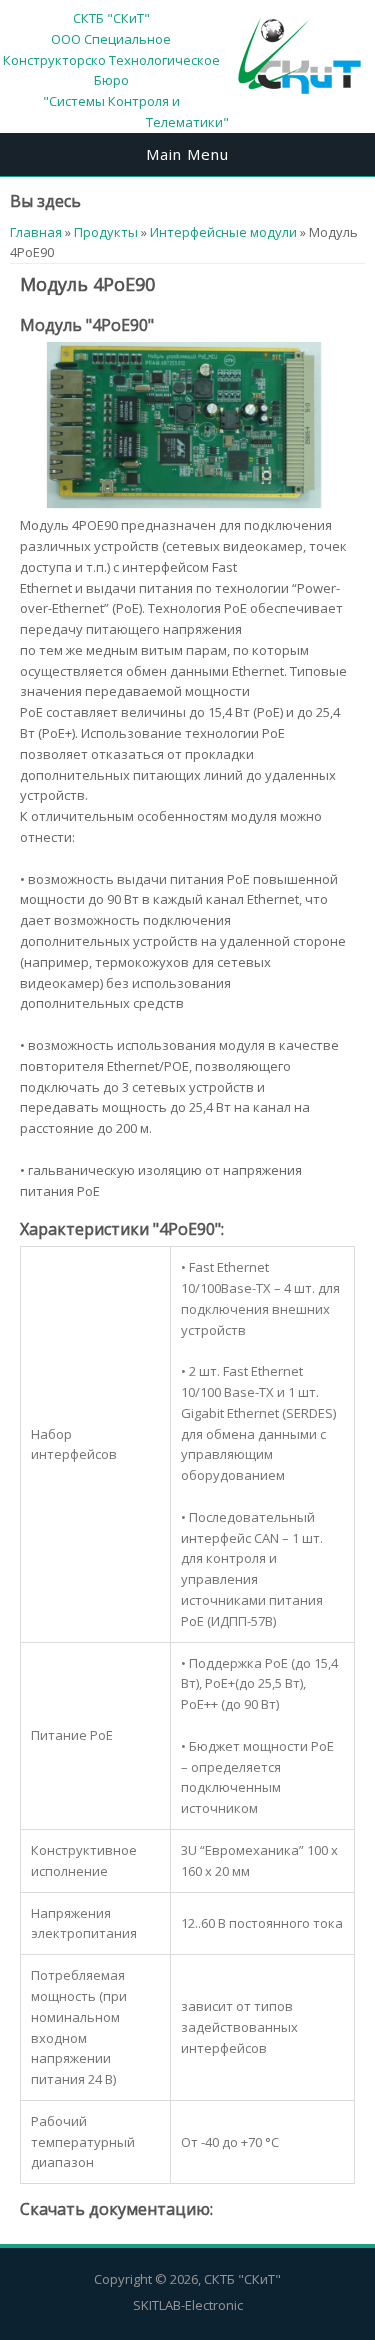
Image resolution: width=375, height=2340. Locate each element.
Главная (36, 232)
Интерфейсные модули (223, 232)
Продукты (106, 232)
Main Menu (187, 154)
